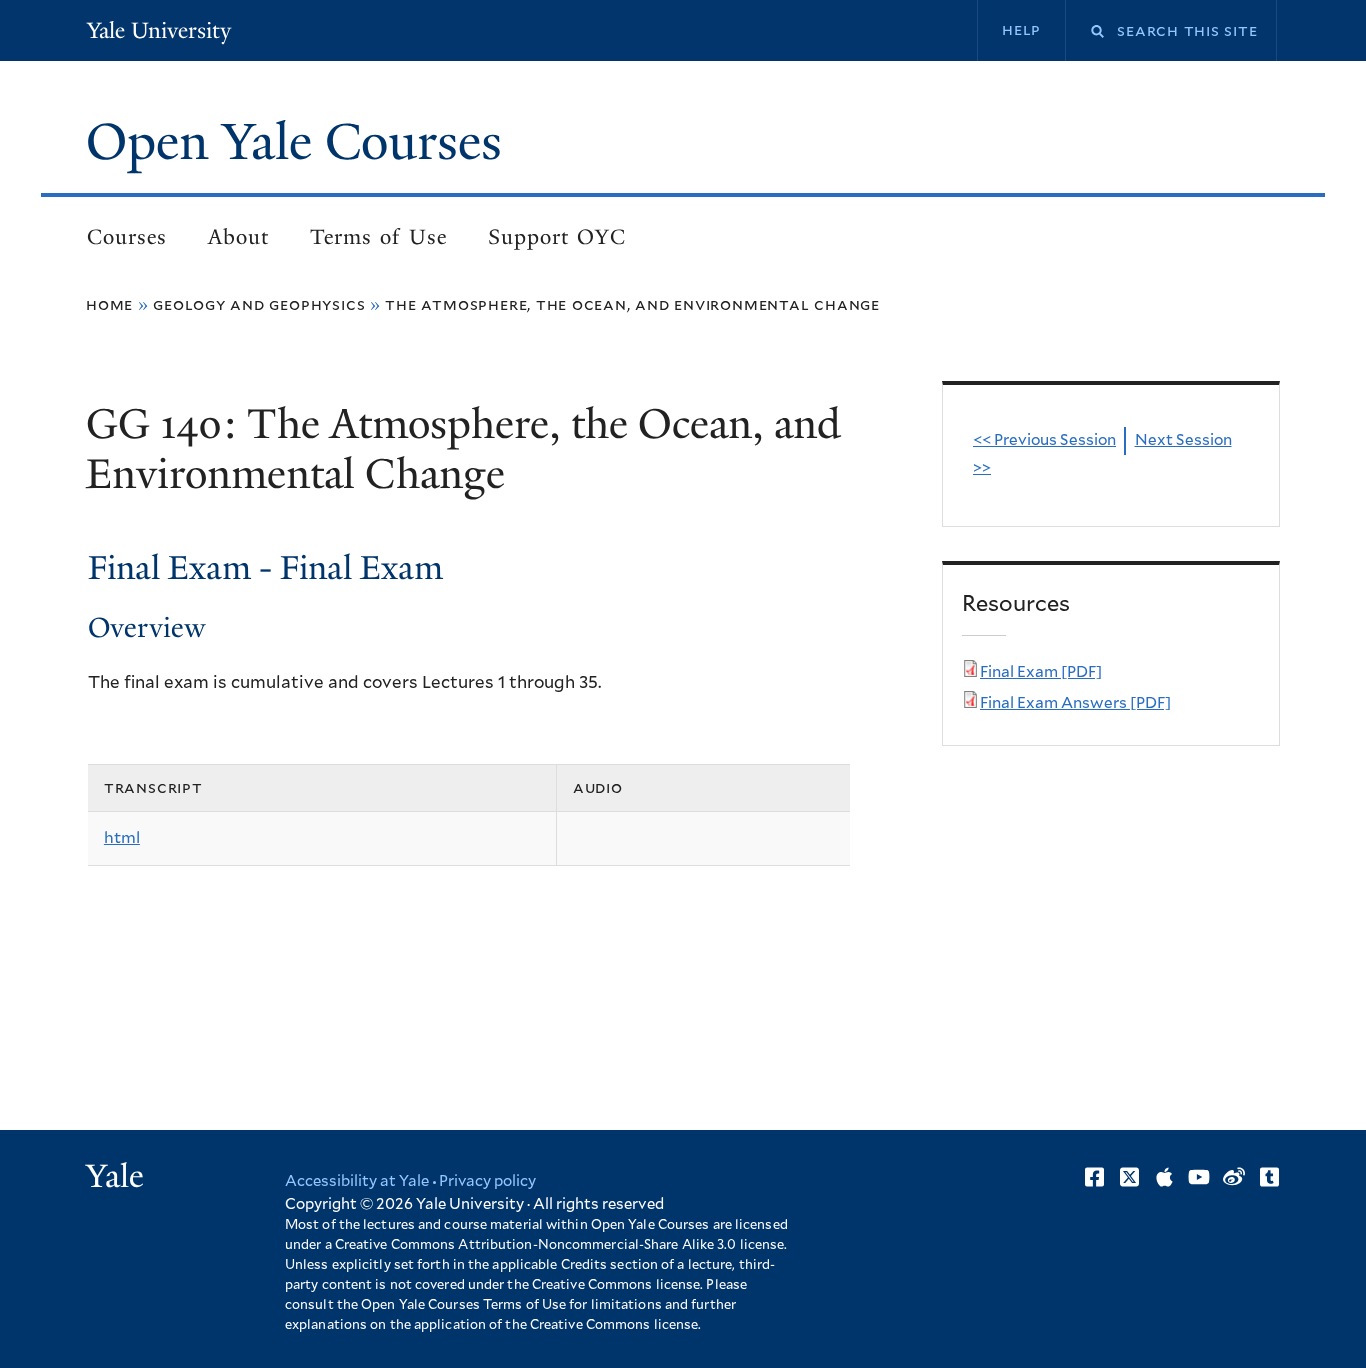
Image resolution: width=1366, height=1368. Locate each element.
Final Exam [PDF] (1041, 672)
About (238, 237)
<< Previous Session (1044, 440)
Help (1021, 30)
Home (109, 305)
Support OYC (557, 237)
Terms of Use (378, 237)
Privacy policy (487, 1181)
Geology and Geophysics (259, 305)
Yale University (159, 30)
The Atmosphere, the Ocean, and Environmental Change (632, 305)
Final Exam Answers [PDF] (1075, 703)
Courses (127, 237)
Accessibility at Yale (357, 1181)
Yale (115, 1176)
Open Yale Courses (294, 142)
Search (1085, 31)
